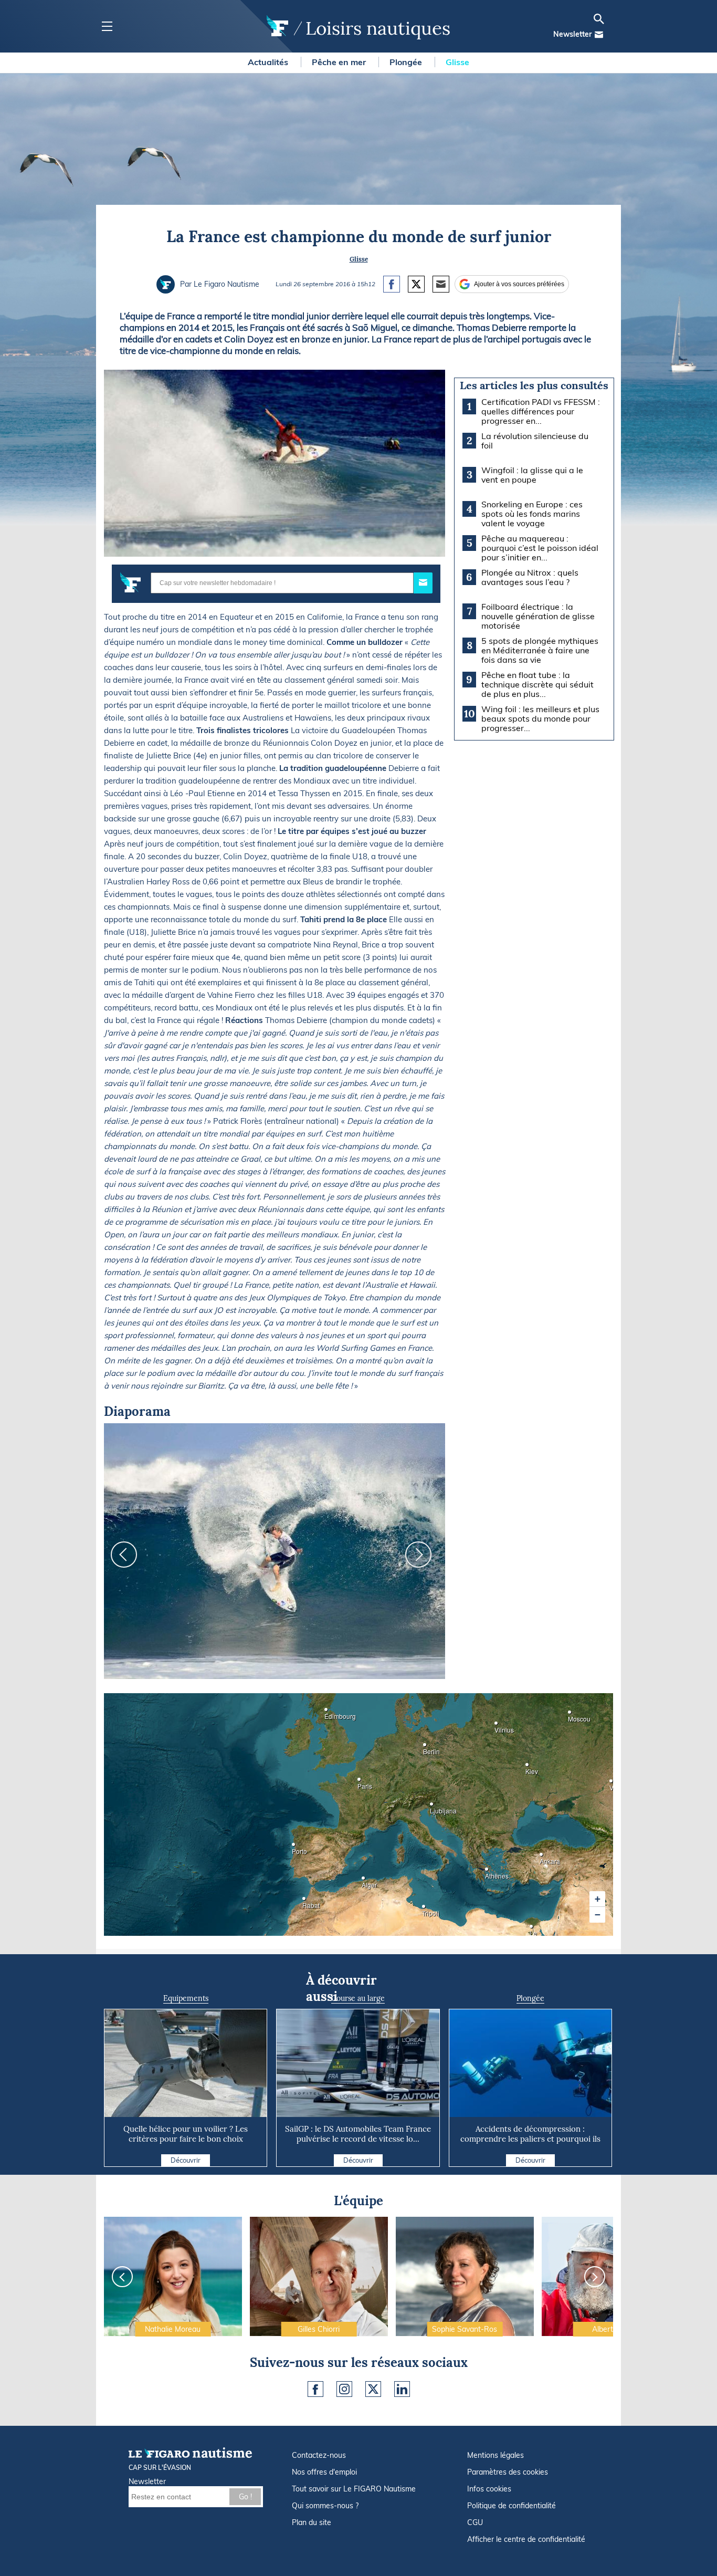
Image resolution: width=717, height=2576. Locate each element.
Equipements (186, 1998)
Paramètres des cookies (508, 2472)
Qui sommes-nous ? (325, 2506)
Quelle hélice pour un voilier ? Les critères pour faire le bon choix (186, 2134)
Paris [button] (361, 1783)
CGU (475, 2522)
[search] (599, 19)
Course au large (358, 1998)
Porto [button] (295, 1848)
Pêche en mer (340, 62)
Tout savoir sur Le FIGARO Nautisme (354, 2489)
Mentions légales (495, 2455)
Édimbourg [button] (328, 1713)
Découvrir (186, 2160)
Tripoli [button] (425, 1910)
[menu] (107, 27)
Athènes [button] (488, 1873)
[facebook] (315, 2389)
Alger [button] (365, 1881)
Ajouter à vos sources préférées (519, 284)
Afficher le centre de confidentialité (526, 2539)
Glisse (457, 62)
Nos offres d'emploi (324, 2472)
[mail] (599, 35)
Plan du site (312, 2522)
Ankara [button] (543, 1858)
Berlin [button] (426, 1748)
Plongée (407, 62)
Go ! (245, 2497)
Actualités (269, 62)
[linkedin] (402, 2389)
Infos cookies (489, 2489)
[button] (597, 1899)
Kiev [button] (529, 1768)
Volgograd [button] (613, 1784)
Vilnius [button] (498, 1727)
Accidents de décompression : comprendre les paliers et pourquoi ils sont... (530, 2139)
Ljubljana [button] (433, 1807)
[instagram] (344, 2389)
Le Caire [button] (533, 1930)
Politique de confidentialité (512, 2506)
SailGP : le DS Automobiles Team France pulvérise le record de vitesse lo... (358, 2134)
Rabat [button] (305, 1902)
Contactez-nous (319, 2455)
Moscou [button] (571, 1715)
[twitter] (373, 2389)
